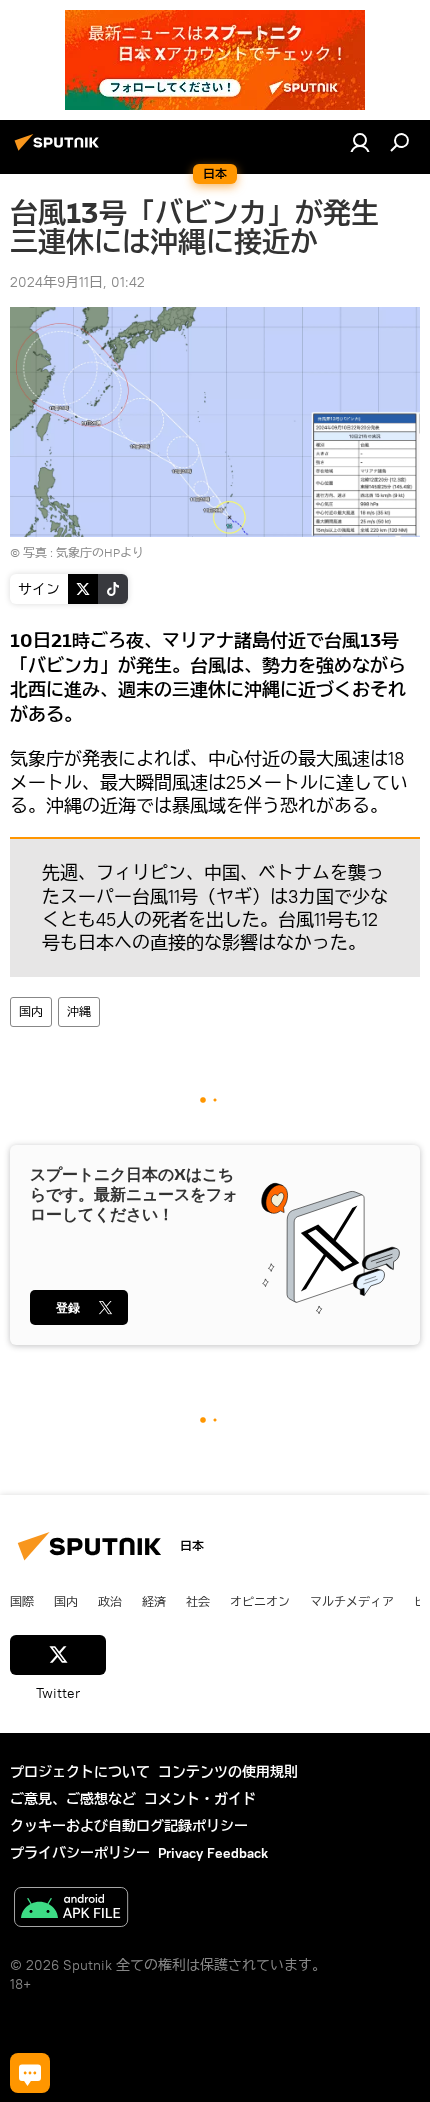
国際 (22, 1601)
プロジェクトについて (80, 1772)
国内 (31, 1011)
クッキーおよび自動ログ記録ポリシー (129, 1826)
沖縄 (79, 1011)
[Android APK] (71, 1909)
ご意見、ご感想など (73, 1799)
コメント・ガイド (200, 1799)
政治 (110, 1601)
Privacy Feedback (213, 1853)
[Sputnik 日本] (60, 150)
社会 (198, 1601)
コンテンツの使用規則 (228, 1772)
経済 (154, 1601)
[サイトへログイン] (360, 142)
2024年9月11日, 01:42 (77, 282)
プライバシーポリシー (80, 1853)
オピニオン (260, 1601)
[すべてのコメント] (30, 2073)
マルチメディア (352, 1601)
